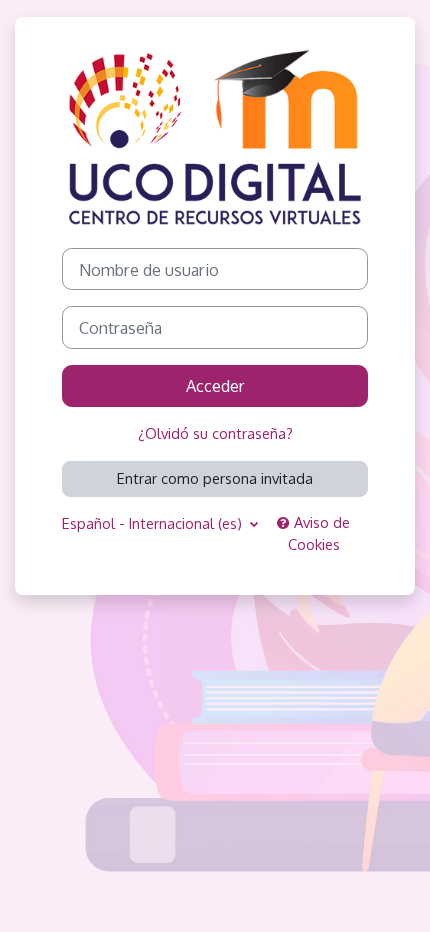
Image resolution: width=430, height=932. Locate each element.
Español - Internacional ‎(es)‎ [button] (154, 523)
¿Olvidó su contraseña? (215, 433)
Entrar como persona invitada (215, 478)
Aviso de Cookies (319, 533)
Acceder (215, 385)
